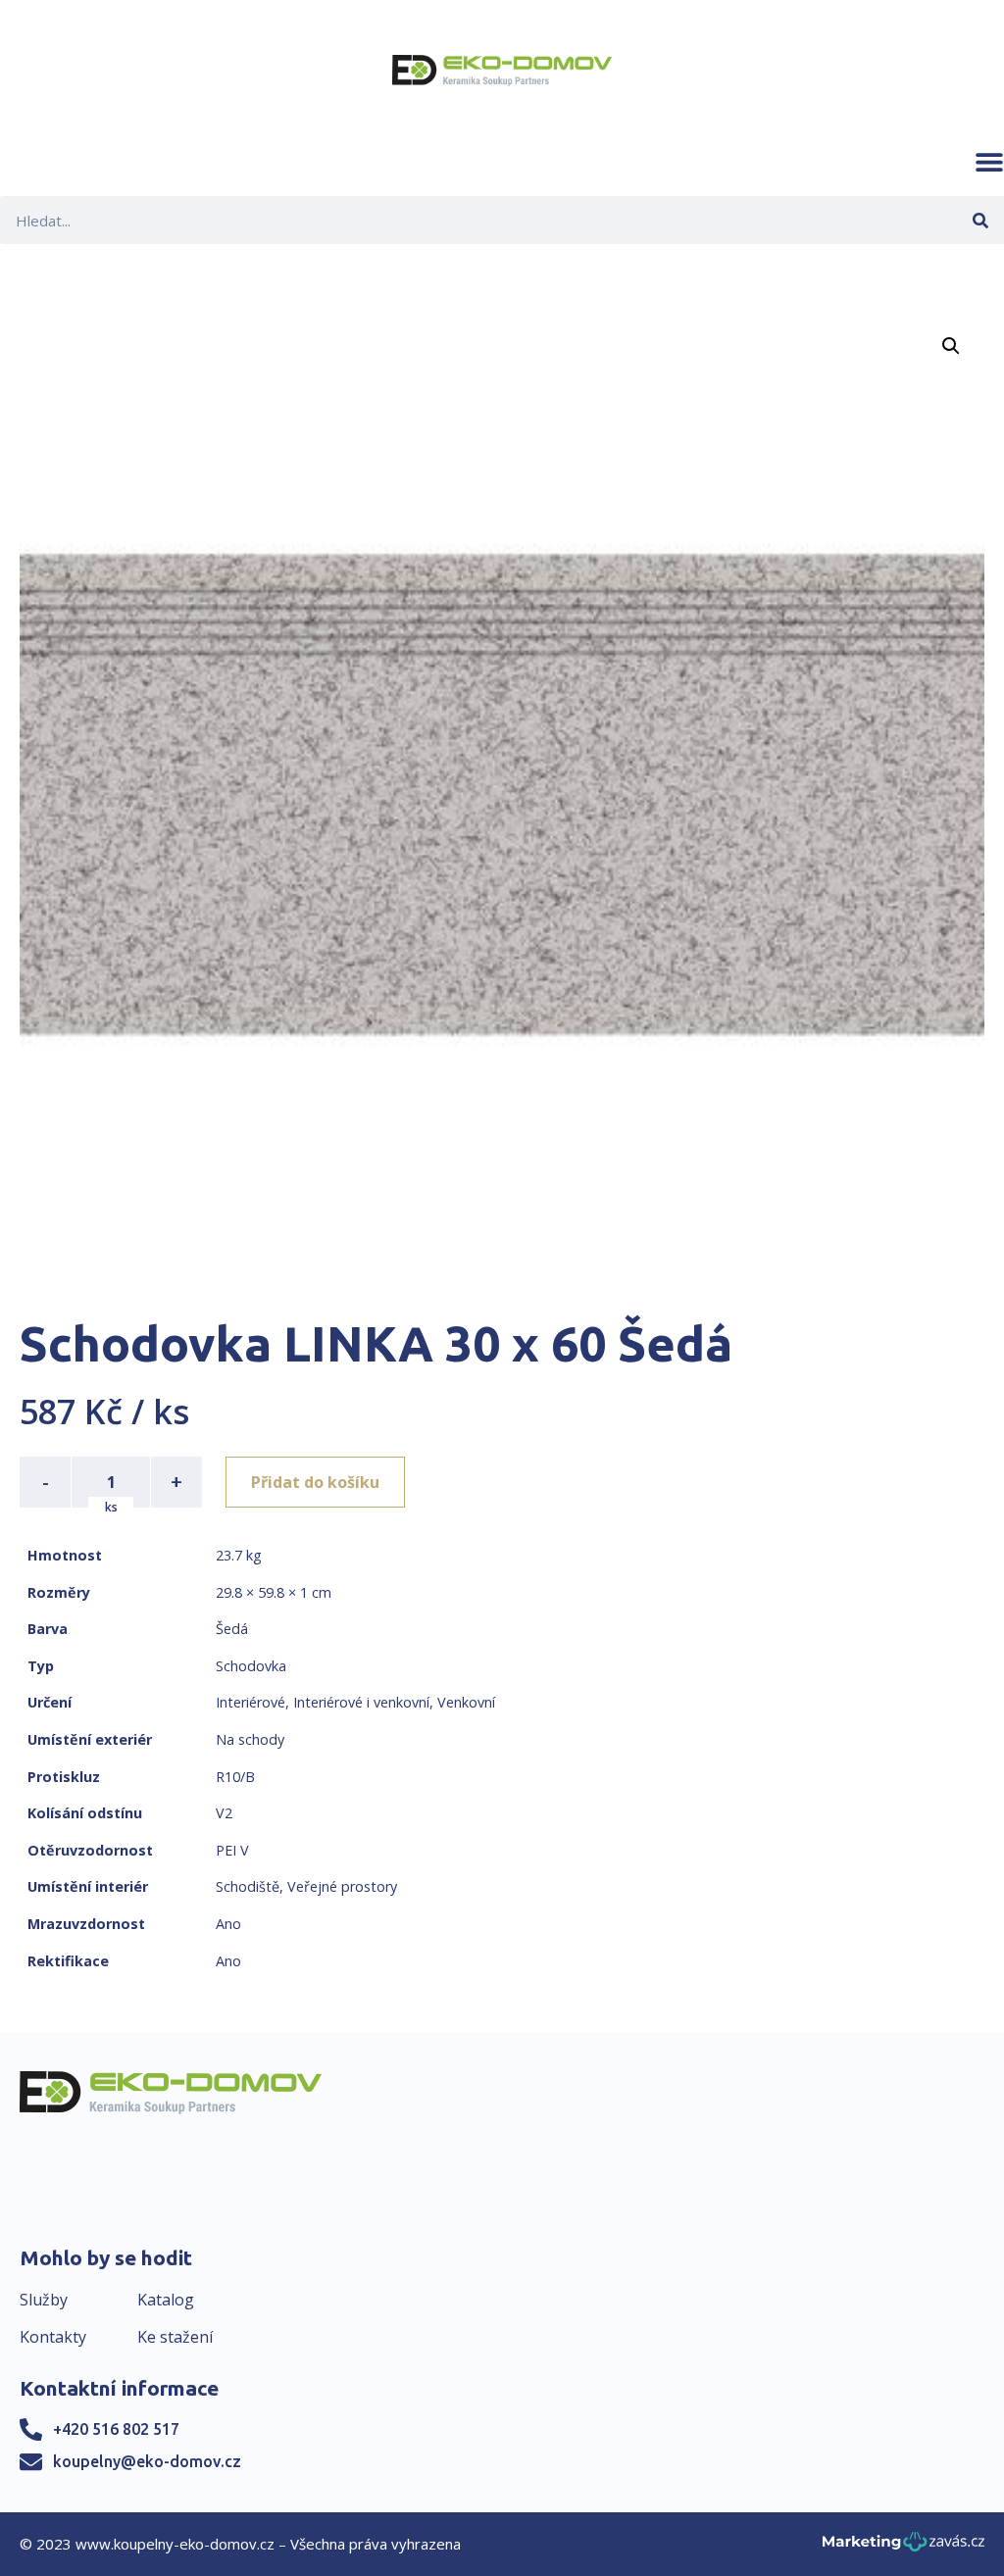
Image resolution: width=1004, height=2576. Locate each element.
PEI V (232, 1850)
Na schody (250, 1739)
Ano (228, 1924)
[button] (989, 162)
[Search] (980, 220)
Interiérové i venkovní (361, 1702)
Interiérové (251, 1702)
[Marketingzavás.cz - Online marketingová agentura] (904, 2547)
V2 (224, 1813)
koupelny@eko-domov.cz (147, 2461)
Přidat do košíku (315, 1482)
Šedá (232, 1629)
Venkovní (466, 1702)
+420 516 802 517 (116, 2429)
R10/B (235, 1777)
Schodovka (251, 1666)
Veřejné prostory (342, 1886)
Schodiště (248, 1886)
